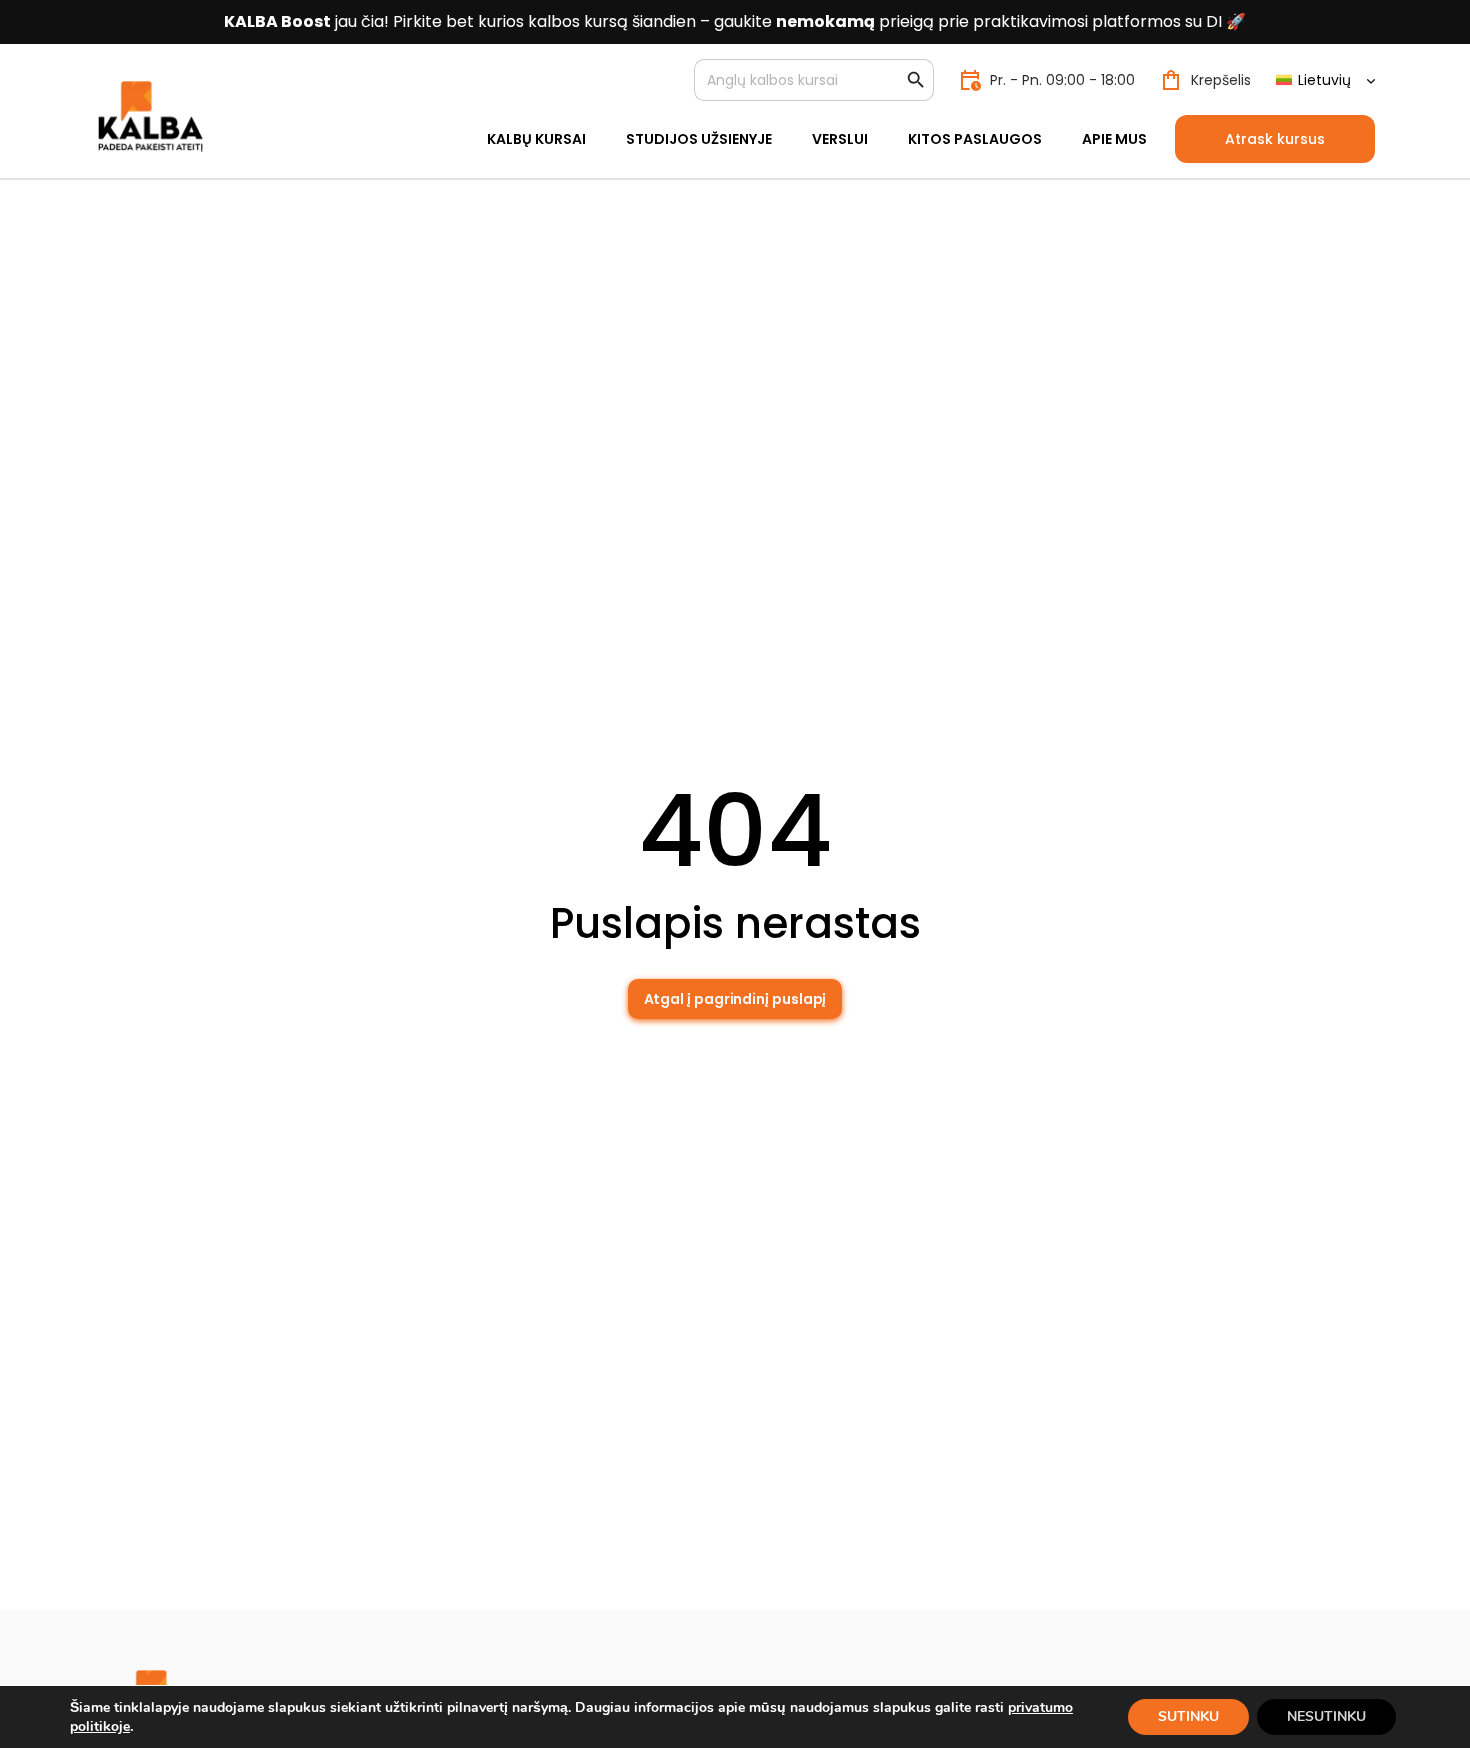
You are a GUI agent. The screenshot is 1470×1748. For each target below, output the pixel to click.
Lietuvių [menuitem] (1324, 80)
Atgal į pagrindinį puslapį (735, 999)
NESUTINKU (1326, 1716)
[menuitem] (1325, 80)
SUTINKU (1188, 1716)
